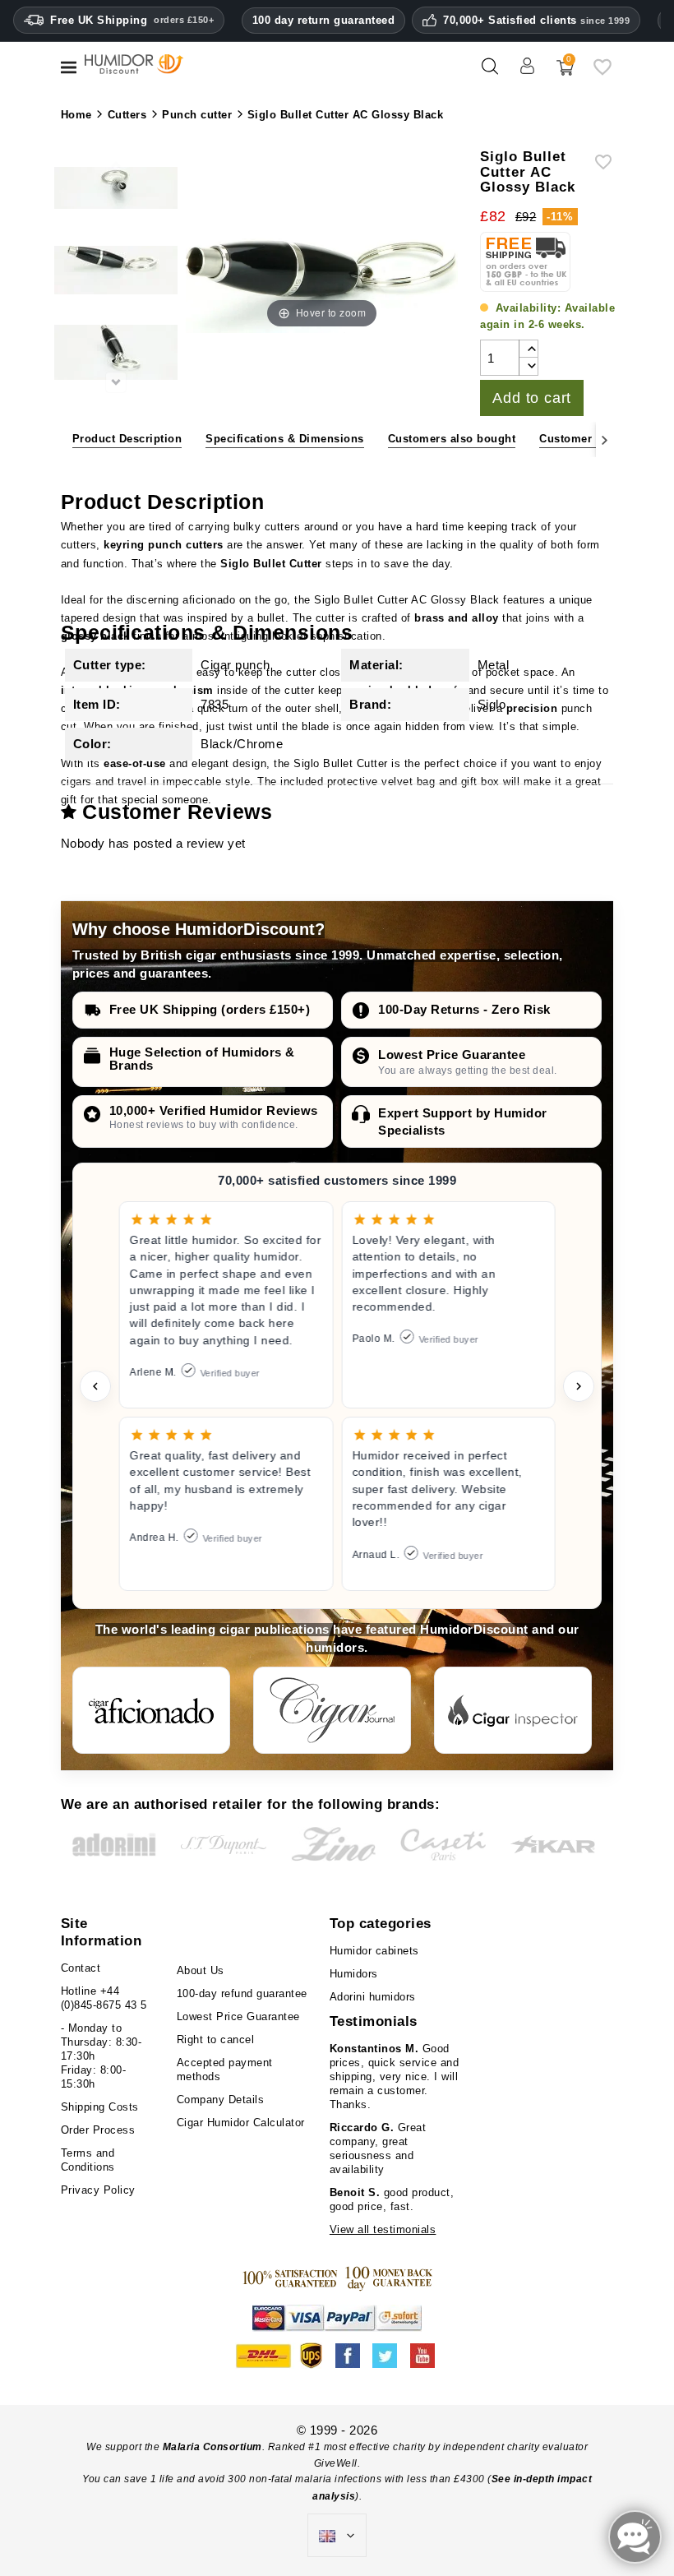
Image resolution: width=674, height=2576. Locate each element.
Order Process (98, 2130)
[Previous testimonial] (95, 1386)
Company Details (221, 2100)
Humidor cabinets (374, 1951)
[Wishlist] (602, 73)
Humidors (354, 1974)
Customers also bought (452, 439)
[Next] (605, 439)
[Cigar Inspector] (513, 1710)
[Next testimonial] (579, 1386)
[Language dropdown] (337, 2536)
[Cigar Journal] (332, 1710)
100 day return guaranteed (324, 20)
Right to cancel (216, 2040)
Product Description (127, 439)
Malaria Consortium (212, 2447)
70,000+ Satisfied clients (536, 21)
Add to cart (532, 398)
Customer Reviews (590, 439)
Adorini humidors (373, 1997)
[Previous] (69, 439)
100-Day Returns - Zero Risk (464, 1009)
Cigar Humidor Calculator (241, 2123)
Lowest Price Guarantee (452, 1054)
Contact (81, 1968)
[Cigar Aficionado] (151, 1710)
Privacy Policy (98, 2190)
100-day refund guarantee (242, 1993)
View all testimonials (383, 2229)
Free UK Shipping (132, 20)
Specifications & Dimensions (285, 439)
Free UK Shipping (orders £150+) (210, 1009)
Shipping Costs (100, 2107)
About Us (201, 1970)
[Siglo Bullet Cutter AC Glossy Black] (116, 273)
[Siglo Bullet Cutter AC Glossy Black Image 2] (116, 191)
